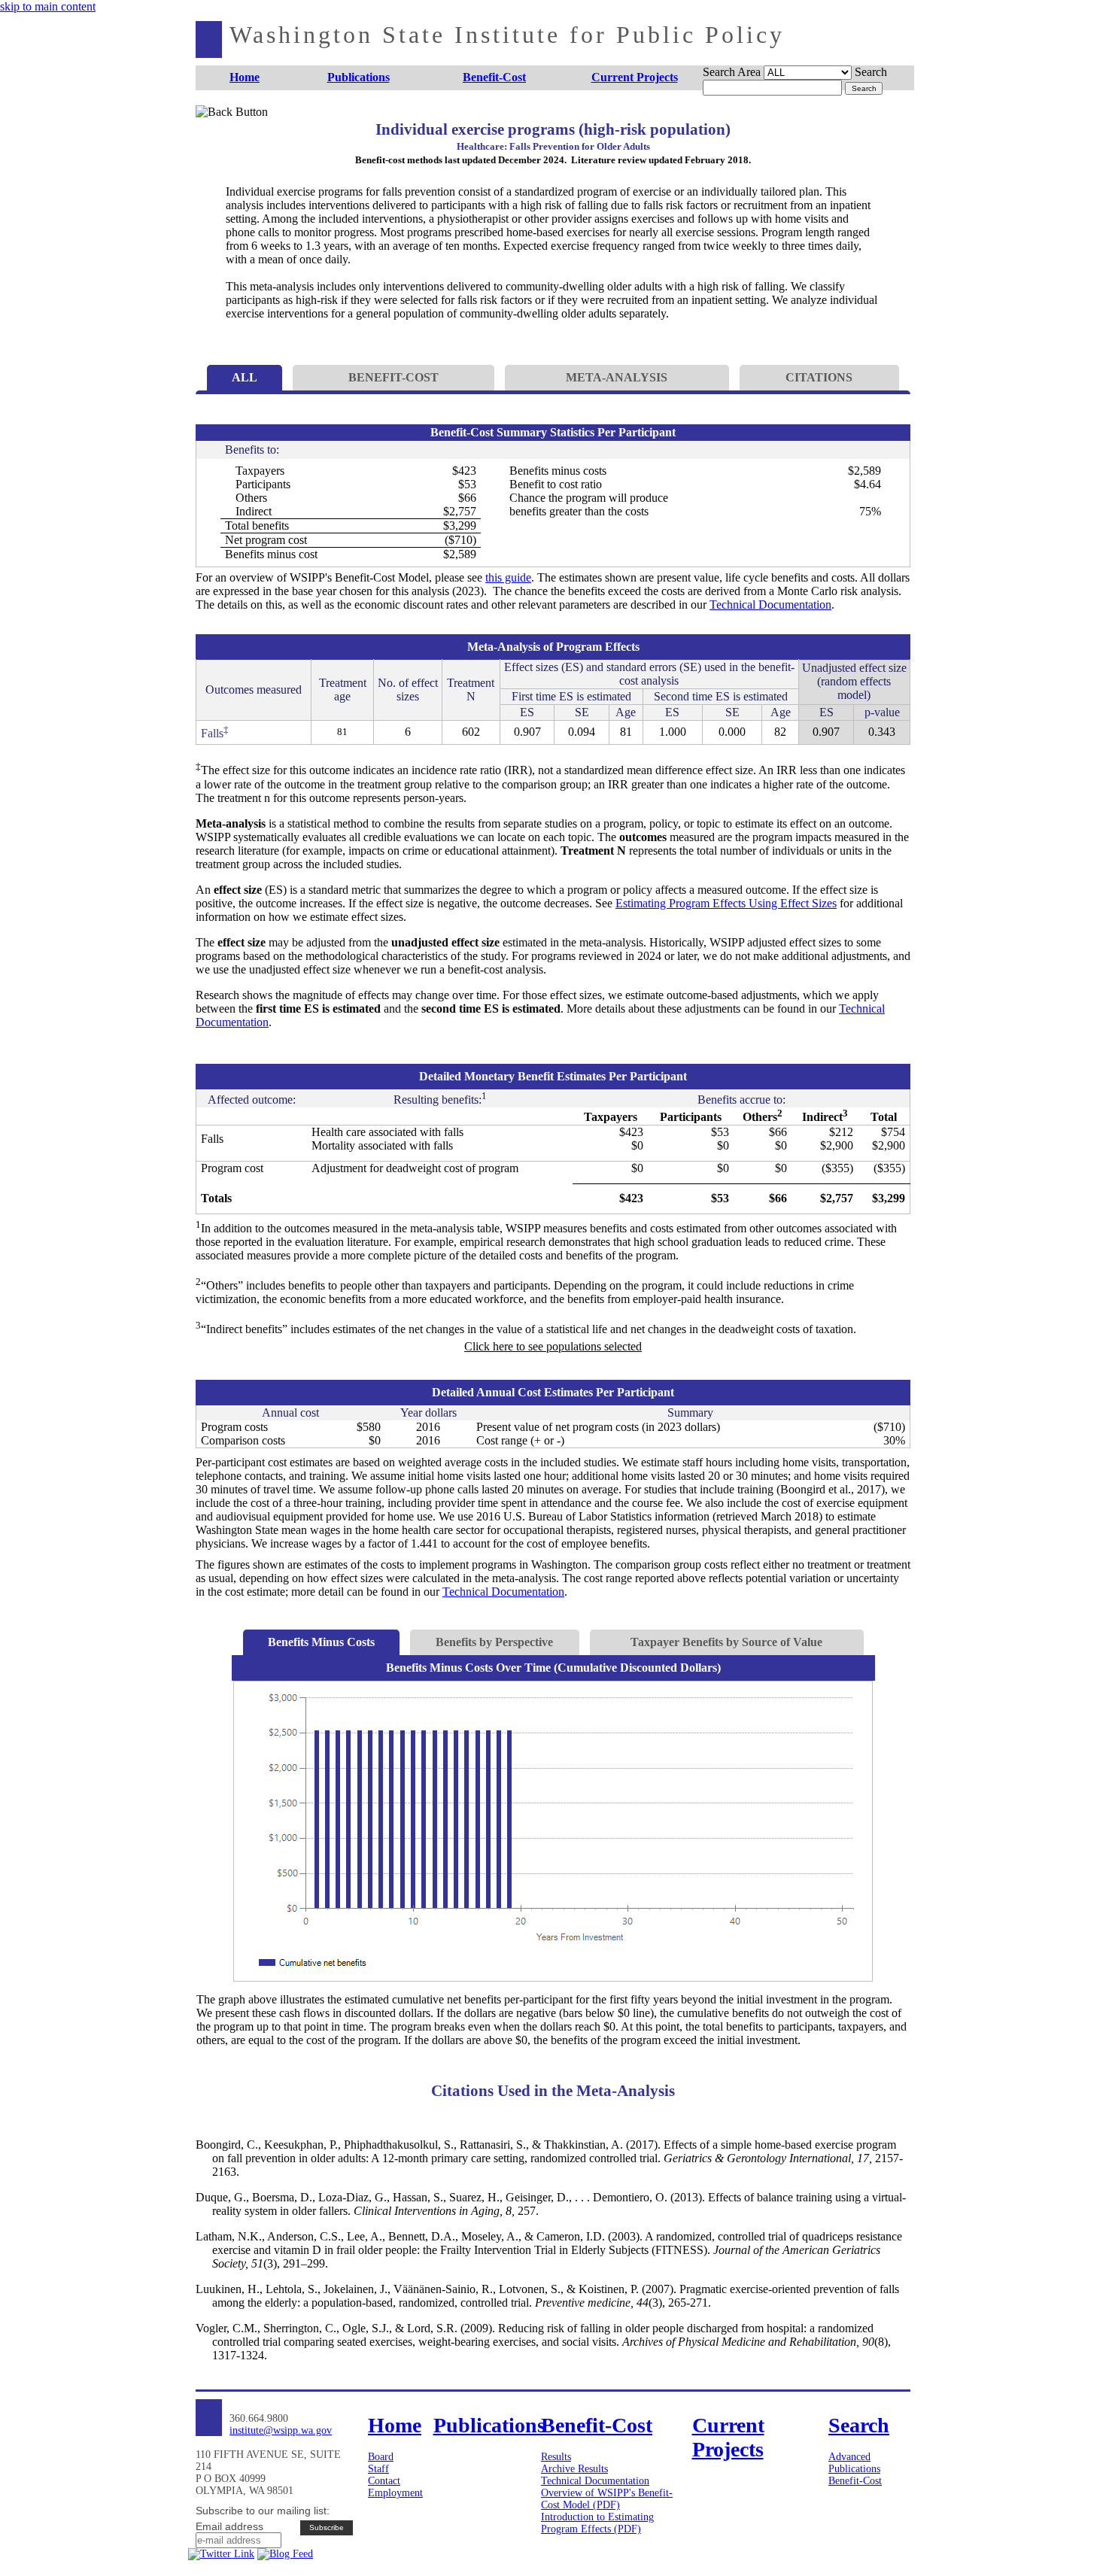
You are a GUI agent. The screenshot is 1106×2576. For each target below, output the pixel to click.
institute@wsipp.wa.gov (281, 2430)
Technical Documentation (770, 605)
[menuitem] (245, 78)
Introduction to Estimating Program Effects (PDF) (597, 2523)
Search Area (732, 72)
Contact (384, 2481)
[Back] (220, 130)
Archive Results (574, 2469)
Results (556, 2457)
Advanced (849, 2457)
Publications (854, 2469)
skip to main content (48, 6)
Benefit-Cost (855, 2481)
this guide (508, 577)
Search (871, 72)
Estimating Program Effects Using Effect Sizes (726, 903)
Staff (378, 2469)
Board (381, 2457)
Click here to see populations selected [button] (553, 1346)
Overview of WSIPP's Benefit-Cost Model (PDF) (607, 2499)
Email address (229, 2526)
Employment (395, 2493)
